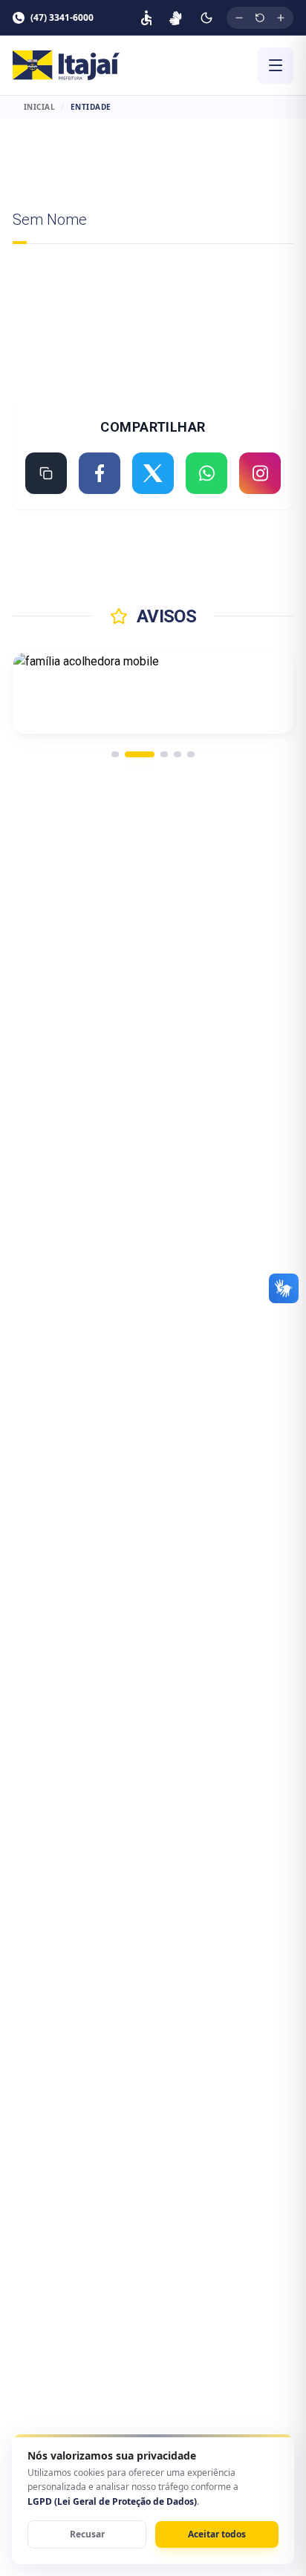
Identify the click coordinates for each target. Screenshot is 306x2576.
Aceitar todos (217, 2534)
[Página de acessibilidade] (146, 18)
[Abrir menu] (276, 65)
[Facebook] (100, 473)
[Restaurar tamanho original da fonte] (260, 18)
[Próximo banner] (264, 693)
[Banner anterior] (42, 693)
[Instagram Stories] (260, 473)
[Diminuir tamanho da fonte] (239, 18)
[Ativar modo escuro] (206, 18)
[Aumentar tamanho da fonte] (281, 18)
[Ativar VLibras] (176, 18)
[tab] (115, 754)
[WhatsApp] (206, 473)
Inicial (40, 107)
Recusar (87, 2534)
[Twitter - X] (153, 473)
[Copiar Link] (46, 473)
